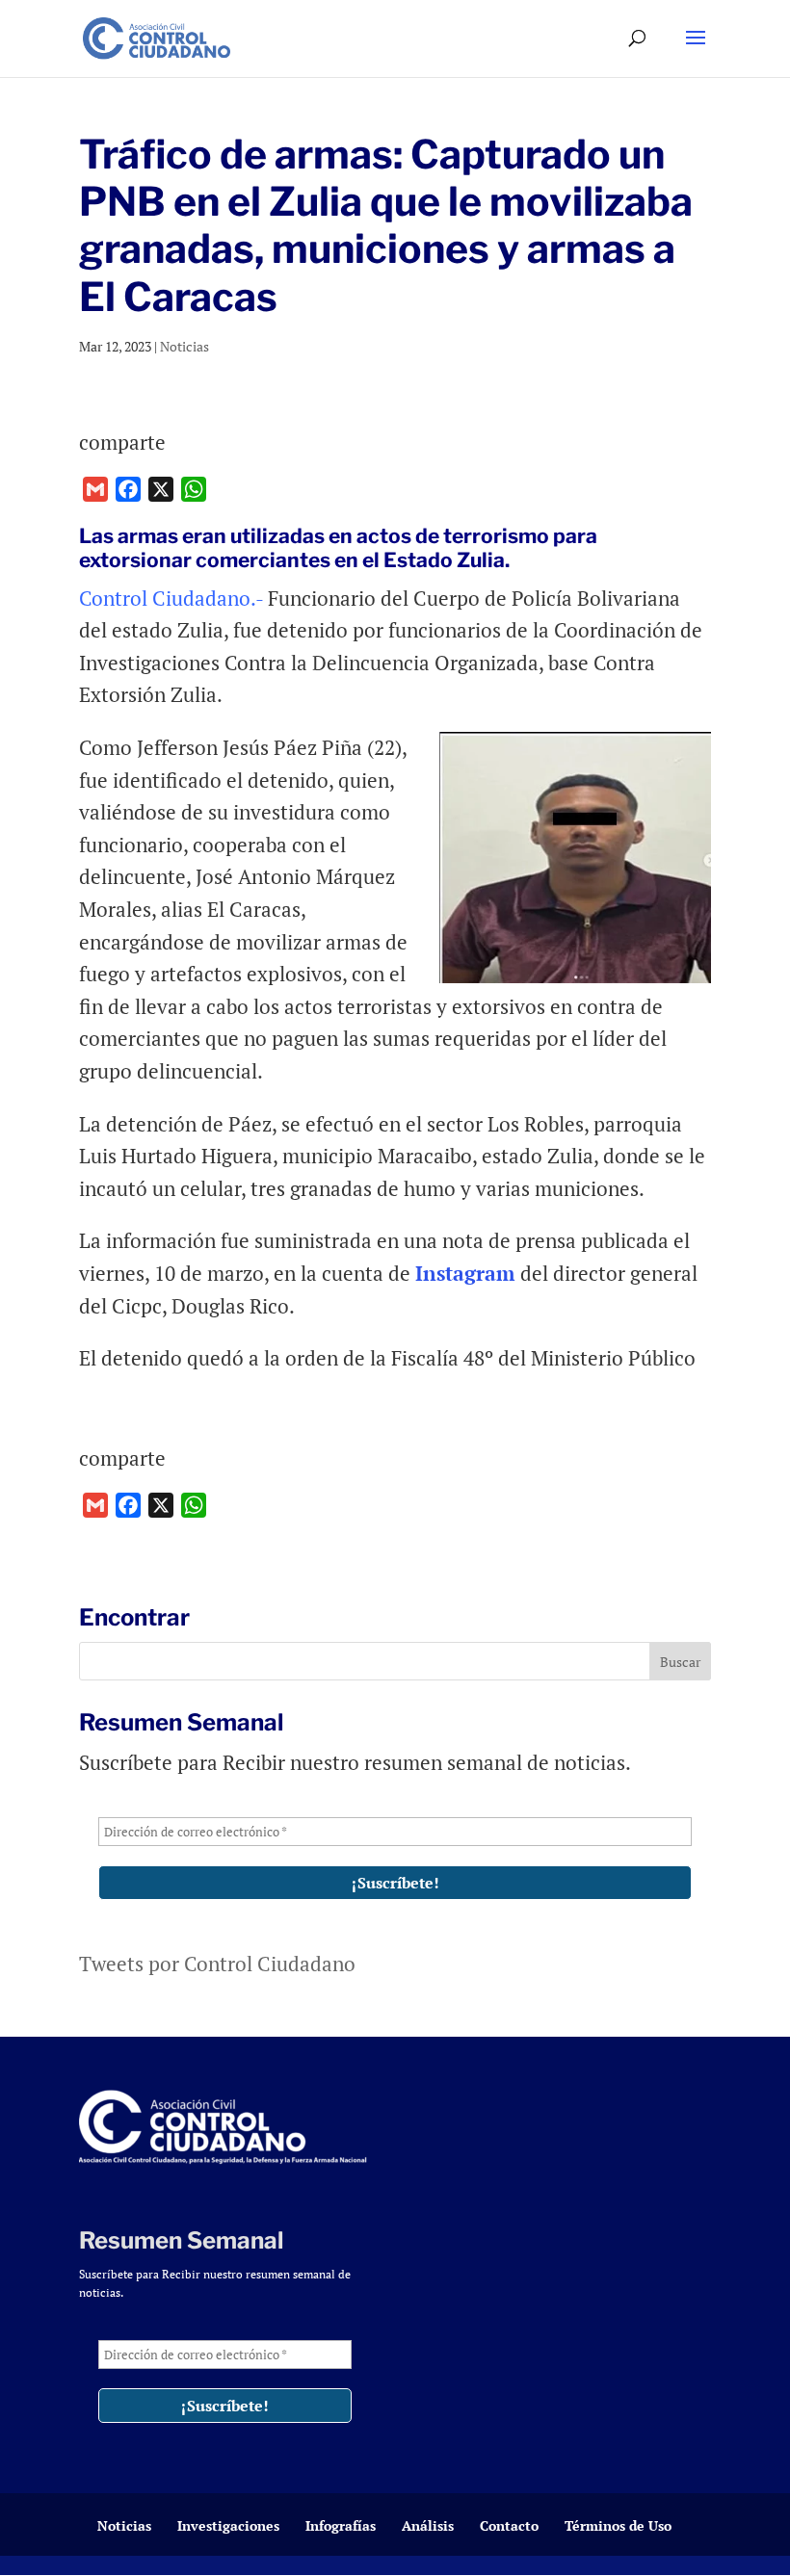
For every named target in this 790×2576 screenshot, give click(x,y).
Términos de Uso (618, 2525)
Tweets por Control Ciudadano (217, 1964)
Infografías (341, 2525)
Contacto (509, 2525)
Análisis (428, 2525)
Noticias (184, 346)
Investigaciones (228, 2525)
